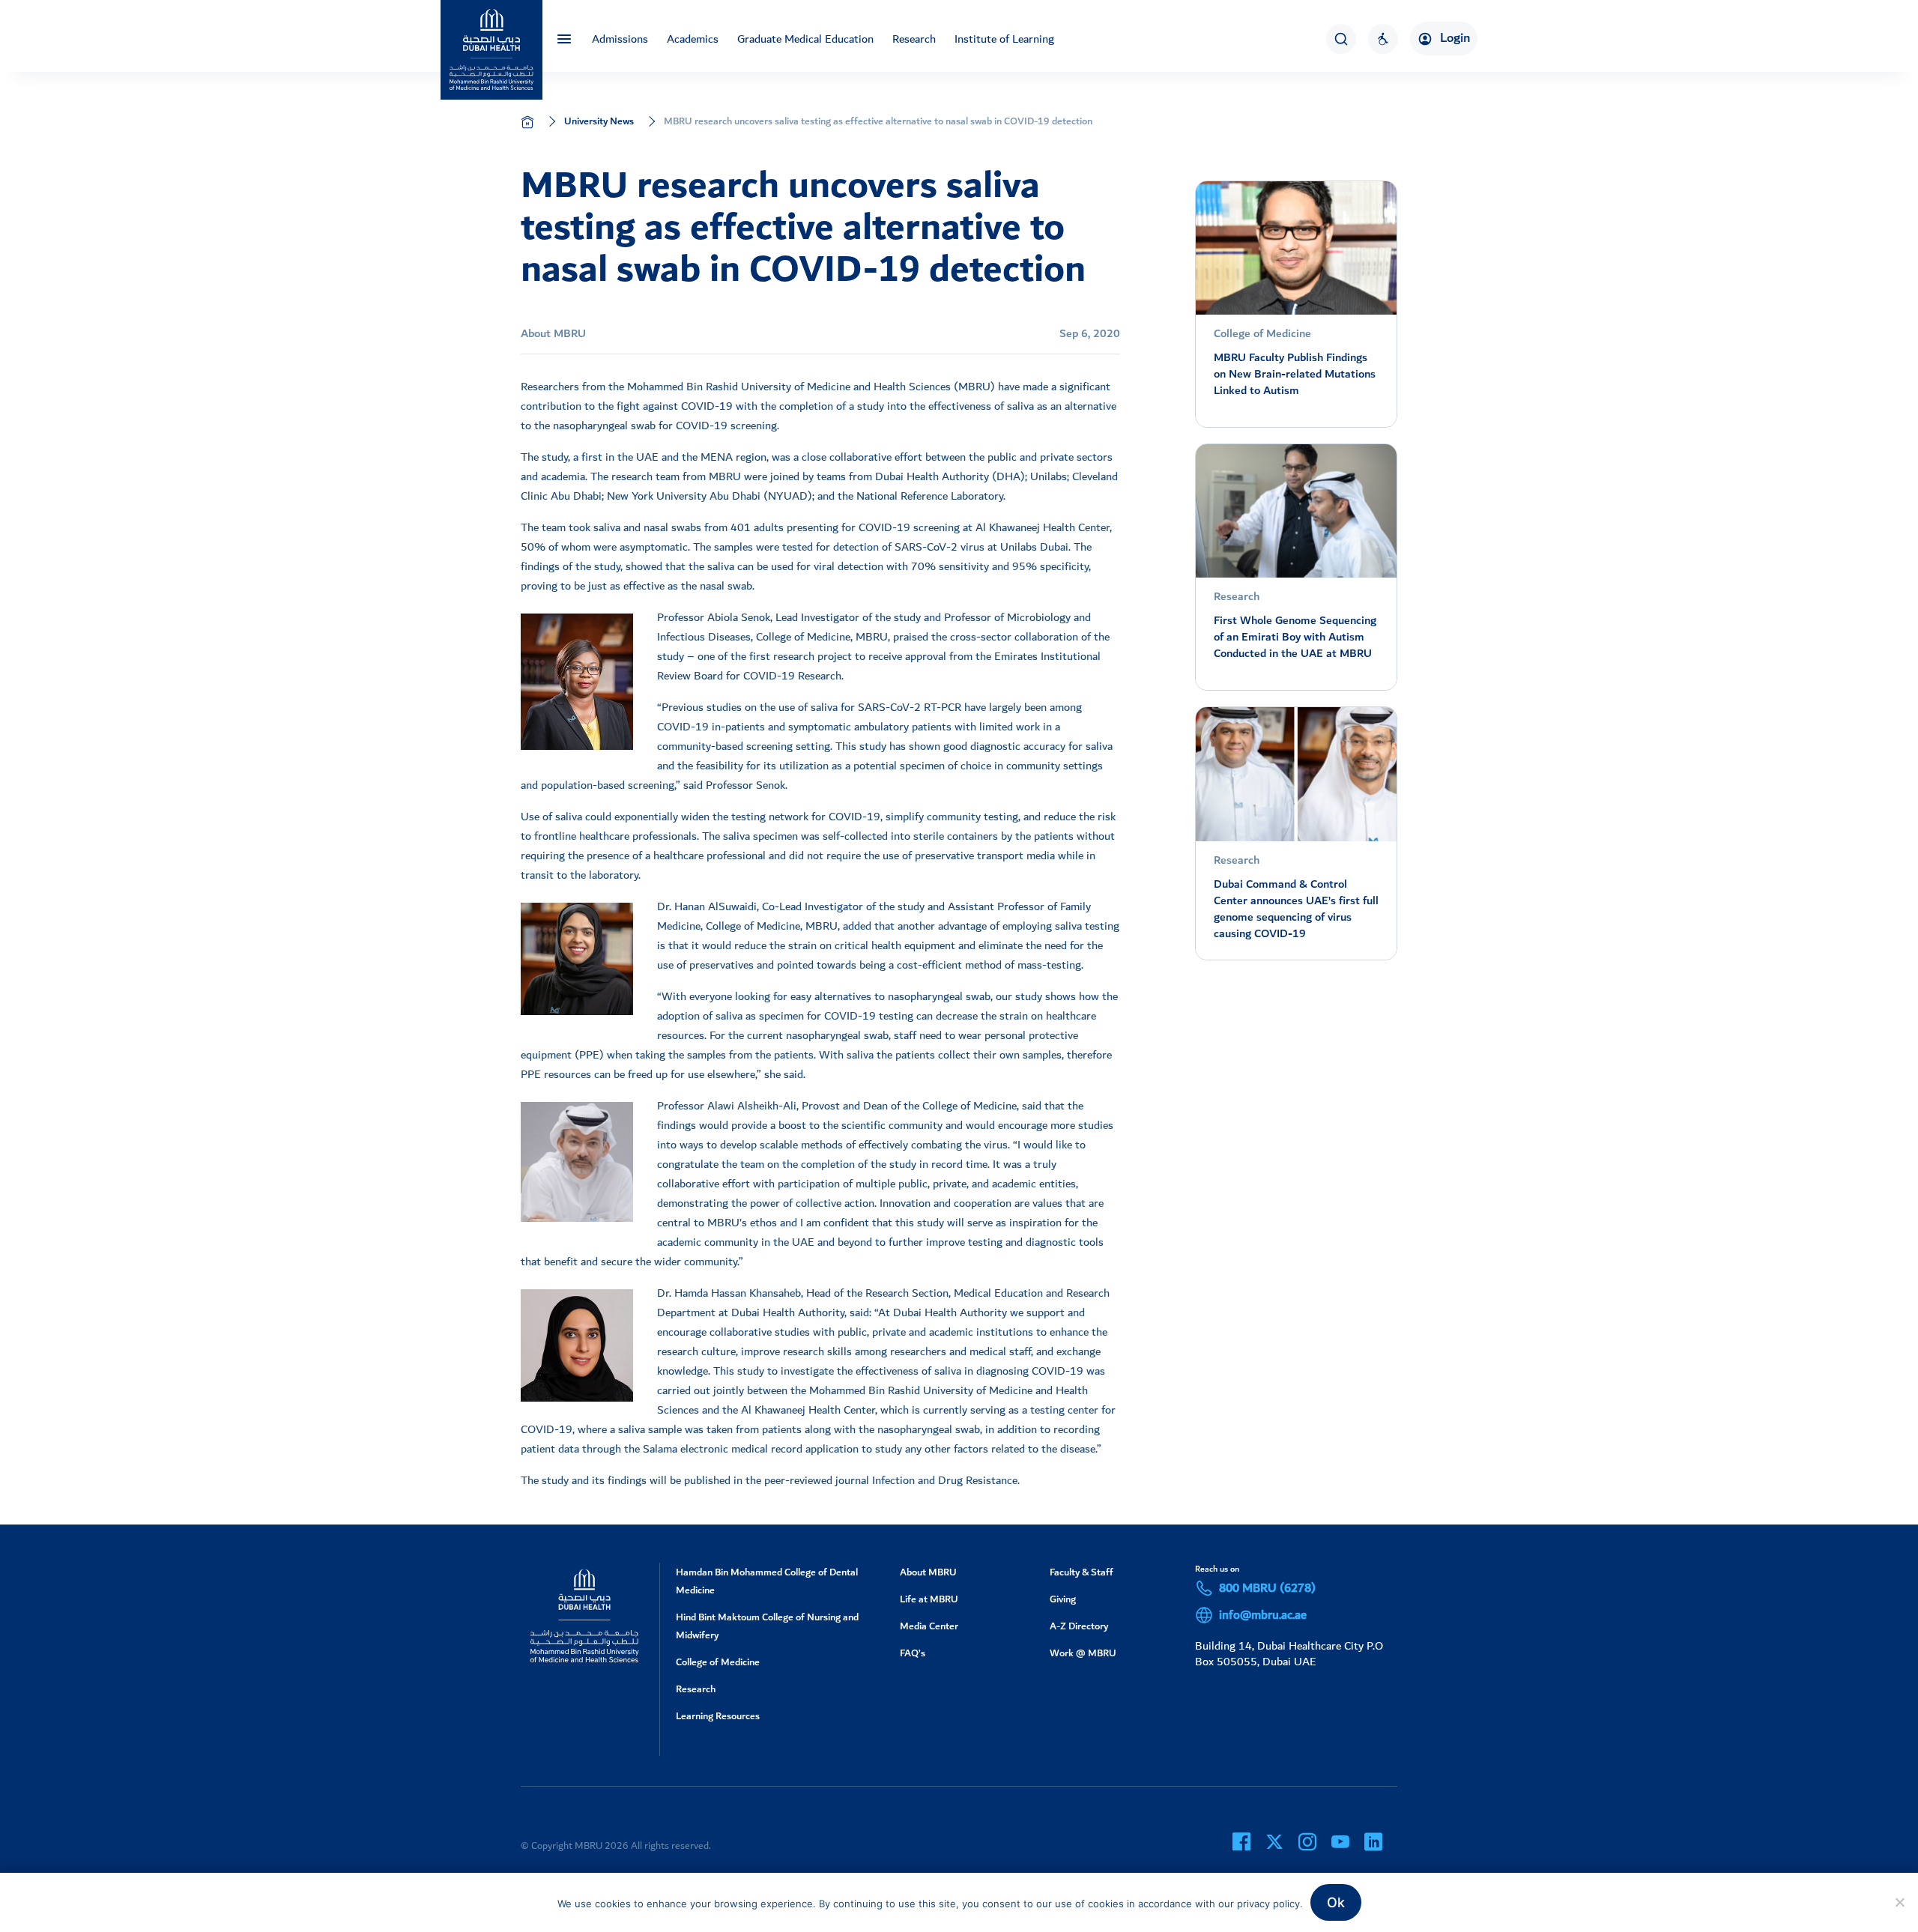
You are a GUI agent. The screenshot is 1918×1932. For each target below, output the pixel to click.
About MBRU (928, 1572)
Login (1455, 38)
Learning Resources (718, 1716)
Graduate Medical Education (805, 39)
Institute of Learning (1004, 39)
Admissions (620, 39)
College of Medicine (718, 1662)
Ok (1336, 1902)
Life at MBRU (929, 1599)
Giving (1063, 1599)
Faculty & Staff (1081, 1572)
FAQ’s (913, 1653)
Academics (693, 39)
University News (599, 121)
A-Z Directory (1079, 1626)
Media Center (929, 1626)
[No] (1899, 1902)
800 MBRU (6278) (1267, 1588)
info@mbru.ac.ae (1263, 1615)
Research (914, 39)
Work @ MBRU (1083, 1653)
